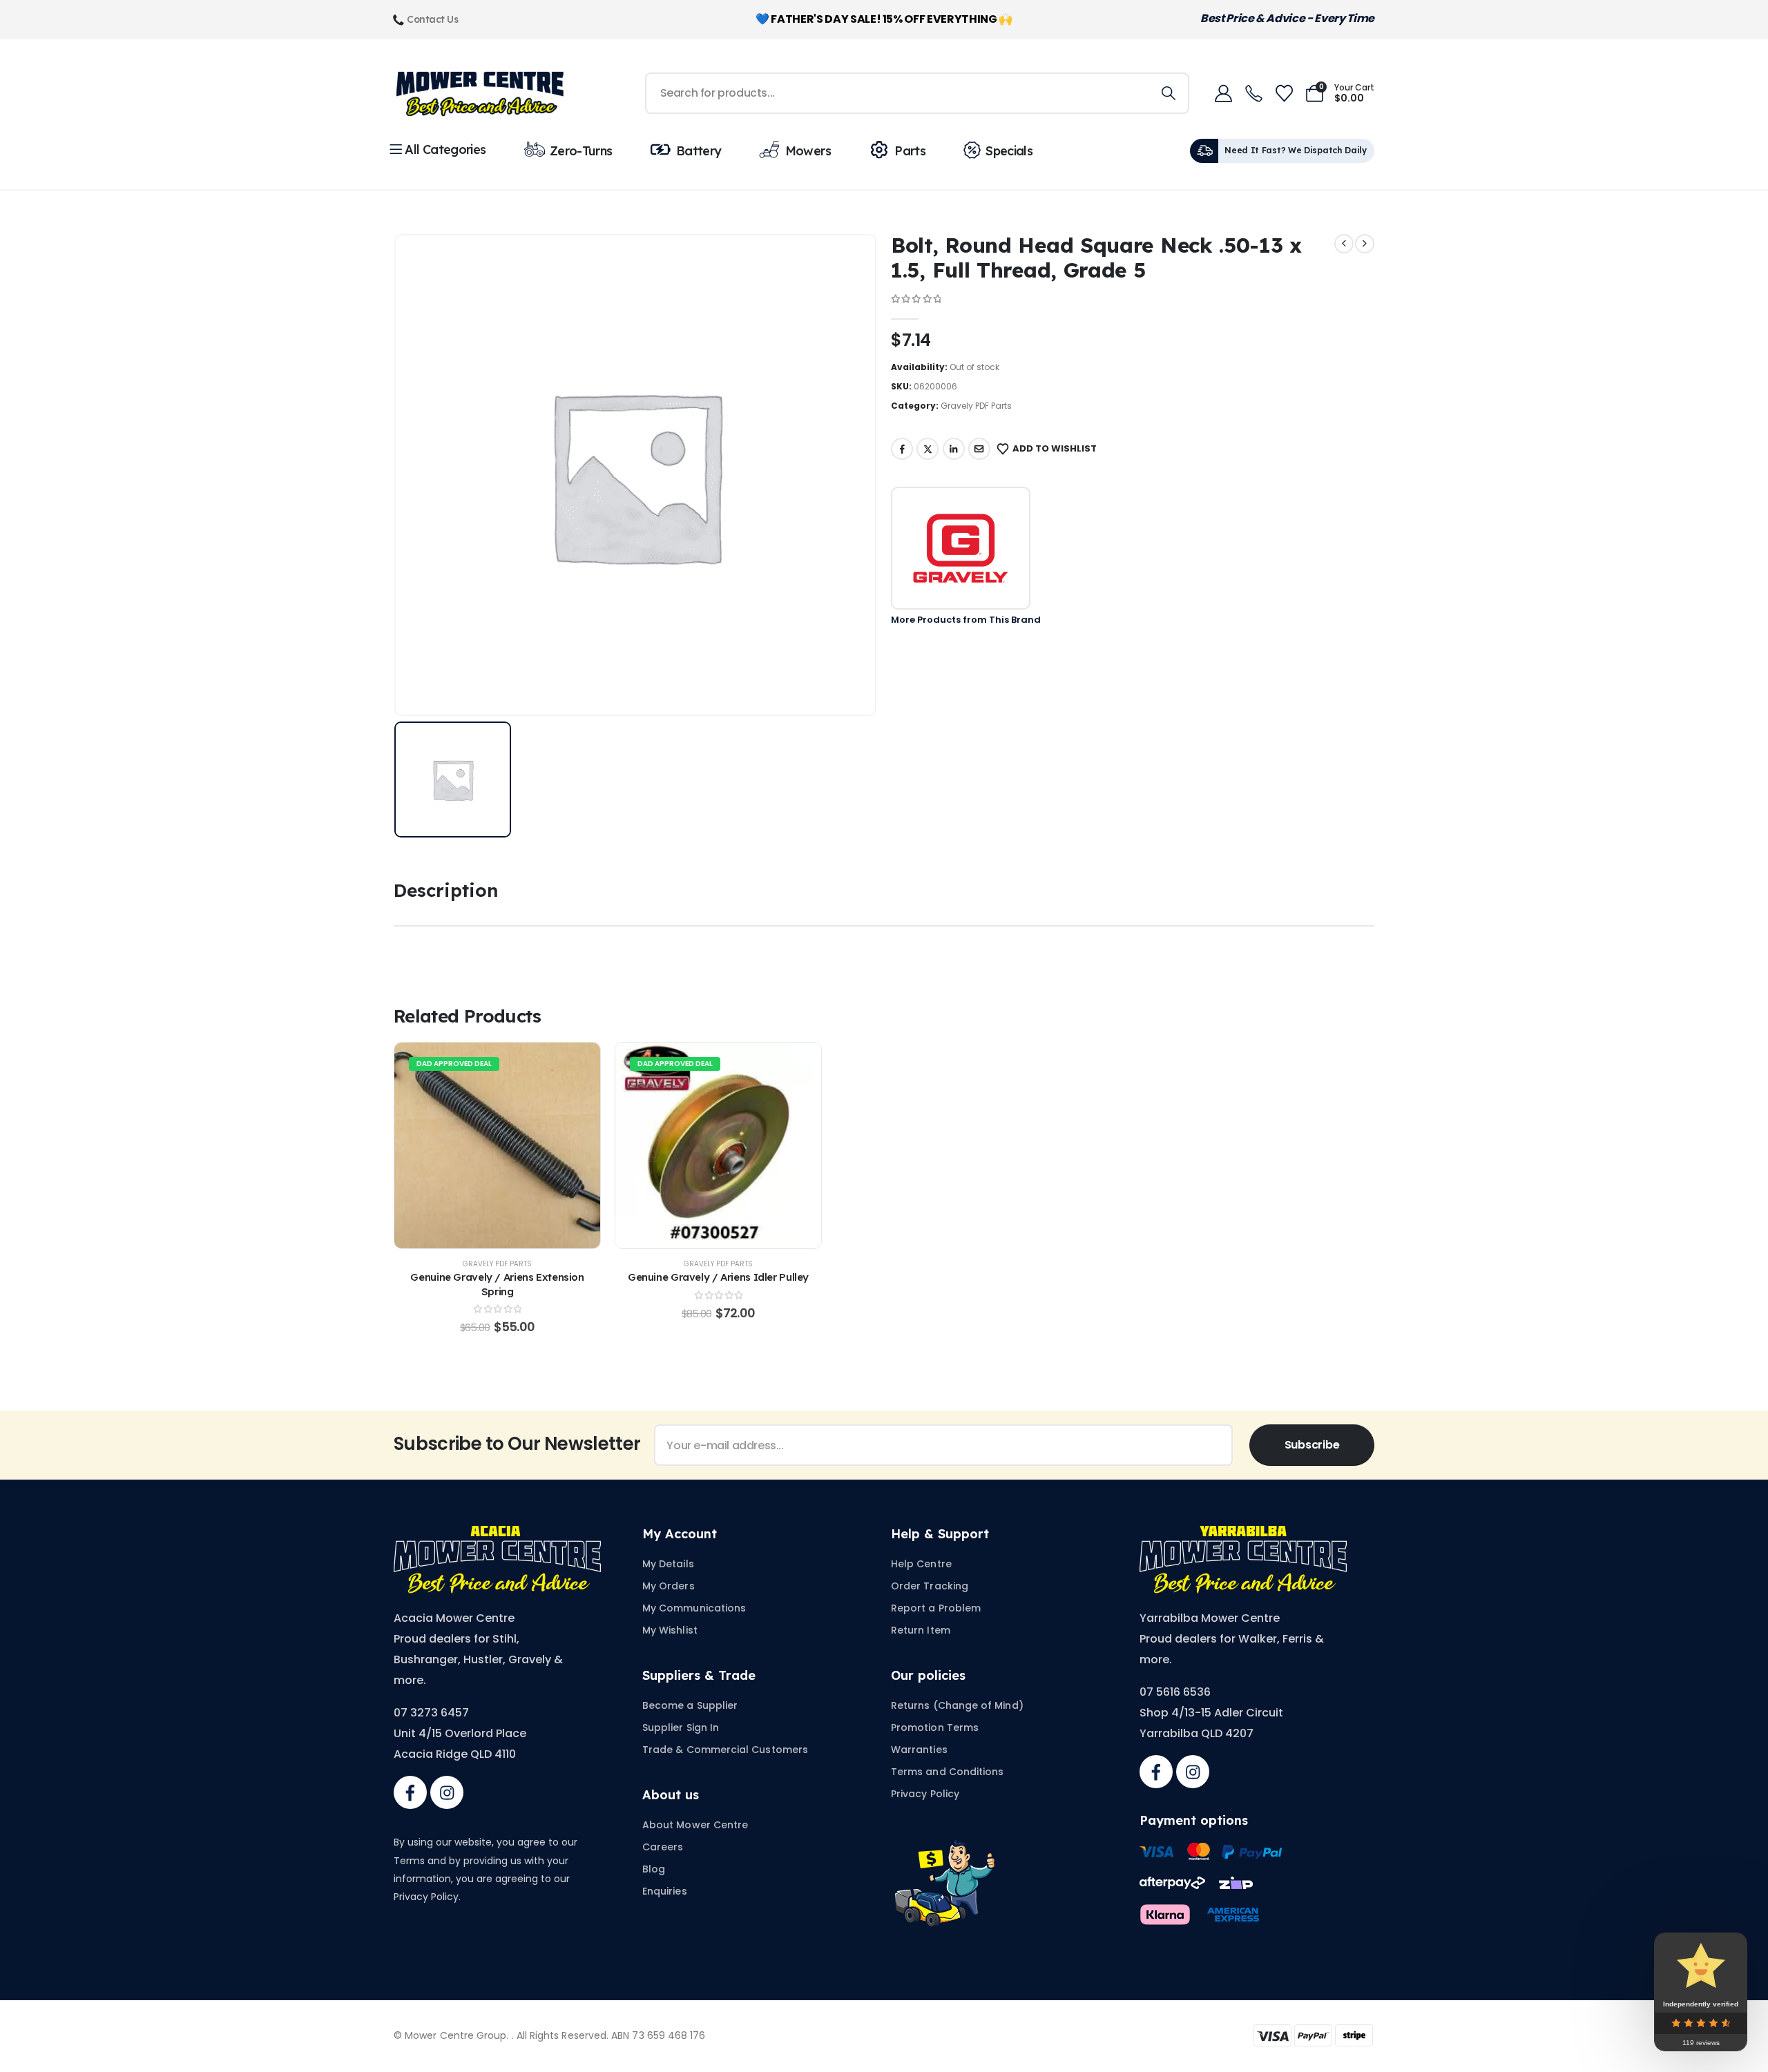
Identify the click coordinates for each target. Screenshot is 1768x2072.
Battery (699, 151)
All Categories (445, 149)
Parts (910, 151)
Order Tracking (930, 1586)
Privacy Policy (925, 1794)
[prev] (1344, 244)
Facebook (902, 449)
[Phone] (1253, 93)
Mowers (808, 151)
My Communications (694, 1608)
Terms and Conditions (947, 1772)
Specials (1009, 151)
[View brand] (961, 548)
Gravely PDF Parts (976, 406)
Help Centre (921, 1564)
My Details (668, 1564)
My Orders (669, 1586)
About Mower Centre (695, 1825)
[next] (1365, 244)
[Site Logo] (480, 94)
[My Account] (1223, 94)
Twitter (928, 449)
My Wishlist (670, 1630)
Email (979, 449)
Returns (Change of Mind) (957, 1705)
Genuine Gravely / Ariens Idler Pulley (718, 1277)
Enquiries (665, 1891)
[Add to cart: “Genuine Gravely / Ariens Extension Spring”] (497, 1145)
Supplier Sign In (681, 1727)
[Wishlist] (1284, 94)
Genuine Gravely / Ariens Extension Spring (497, 1284)
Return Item (921, 1630)
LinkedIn (954, 449)
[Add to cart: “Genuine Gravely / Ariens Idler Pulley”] (718, 1145)
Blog (654, 1869)
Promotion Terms (935, 1727)
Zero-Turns (581, 151)
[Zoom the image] (497, 1534)
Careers (663, 1847)
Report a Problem (936, 1608)
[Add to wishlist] (463, 1145)
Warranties (919, 1750)
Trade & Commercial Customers (725, 1750)
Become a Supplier (690, 1705)
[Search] (1169, 93)
